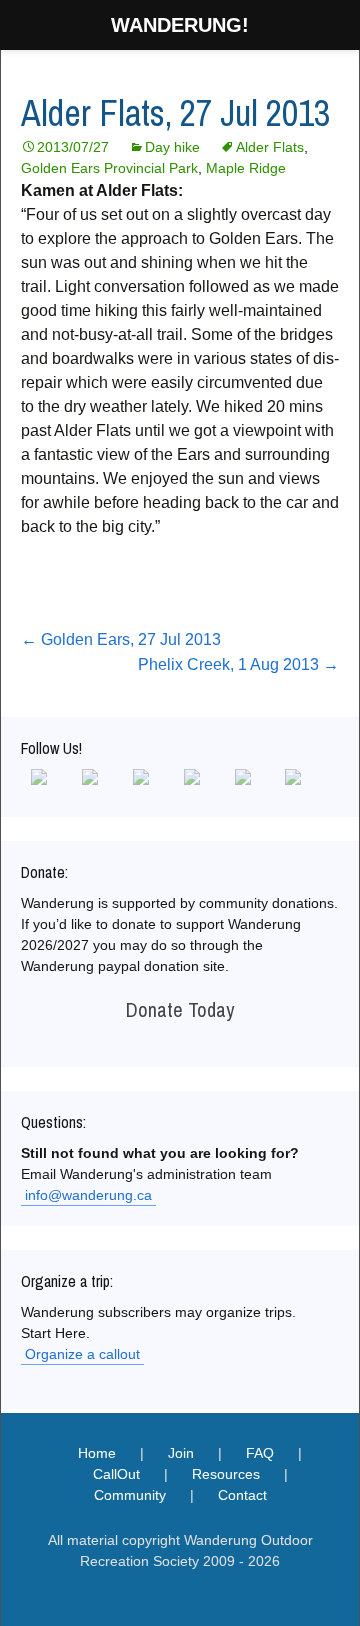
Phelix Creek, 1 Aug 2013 (238, 664)
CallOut (116, 1474)
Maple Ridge (246, 168)
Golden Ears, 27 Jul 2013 (121, 639)
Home (97, 1453)
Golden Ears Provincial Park (109, 168)
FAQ (260, 1453)
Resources (226, 1474)
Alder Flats (270, 147)
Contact (242, 1495)
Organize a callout (82, 1354)
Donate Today (180, 1009)
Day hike (172, 147)
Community (130, 1495)
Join (181, 1453)
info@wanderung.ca (88, 1195)
